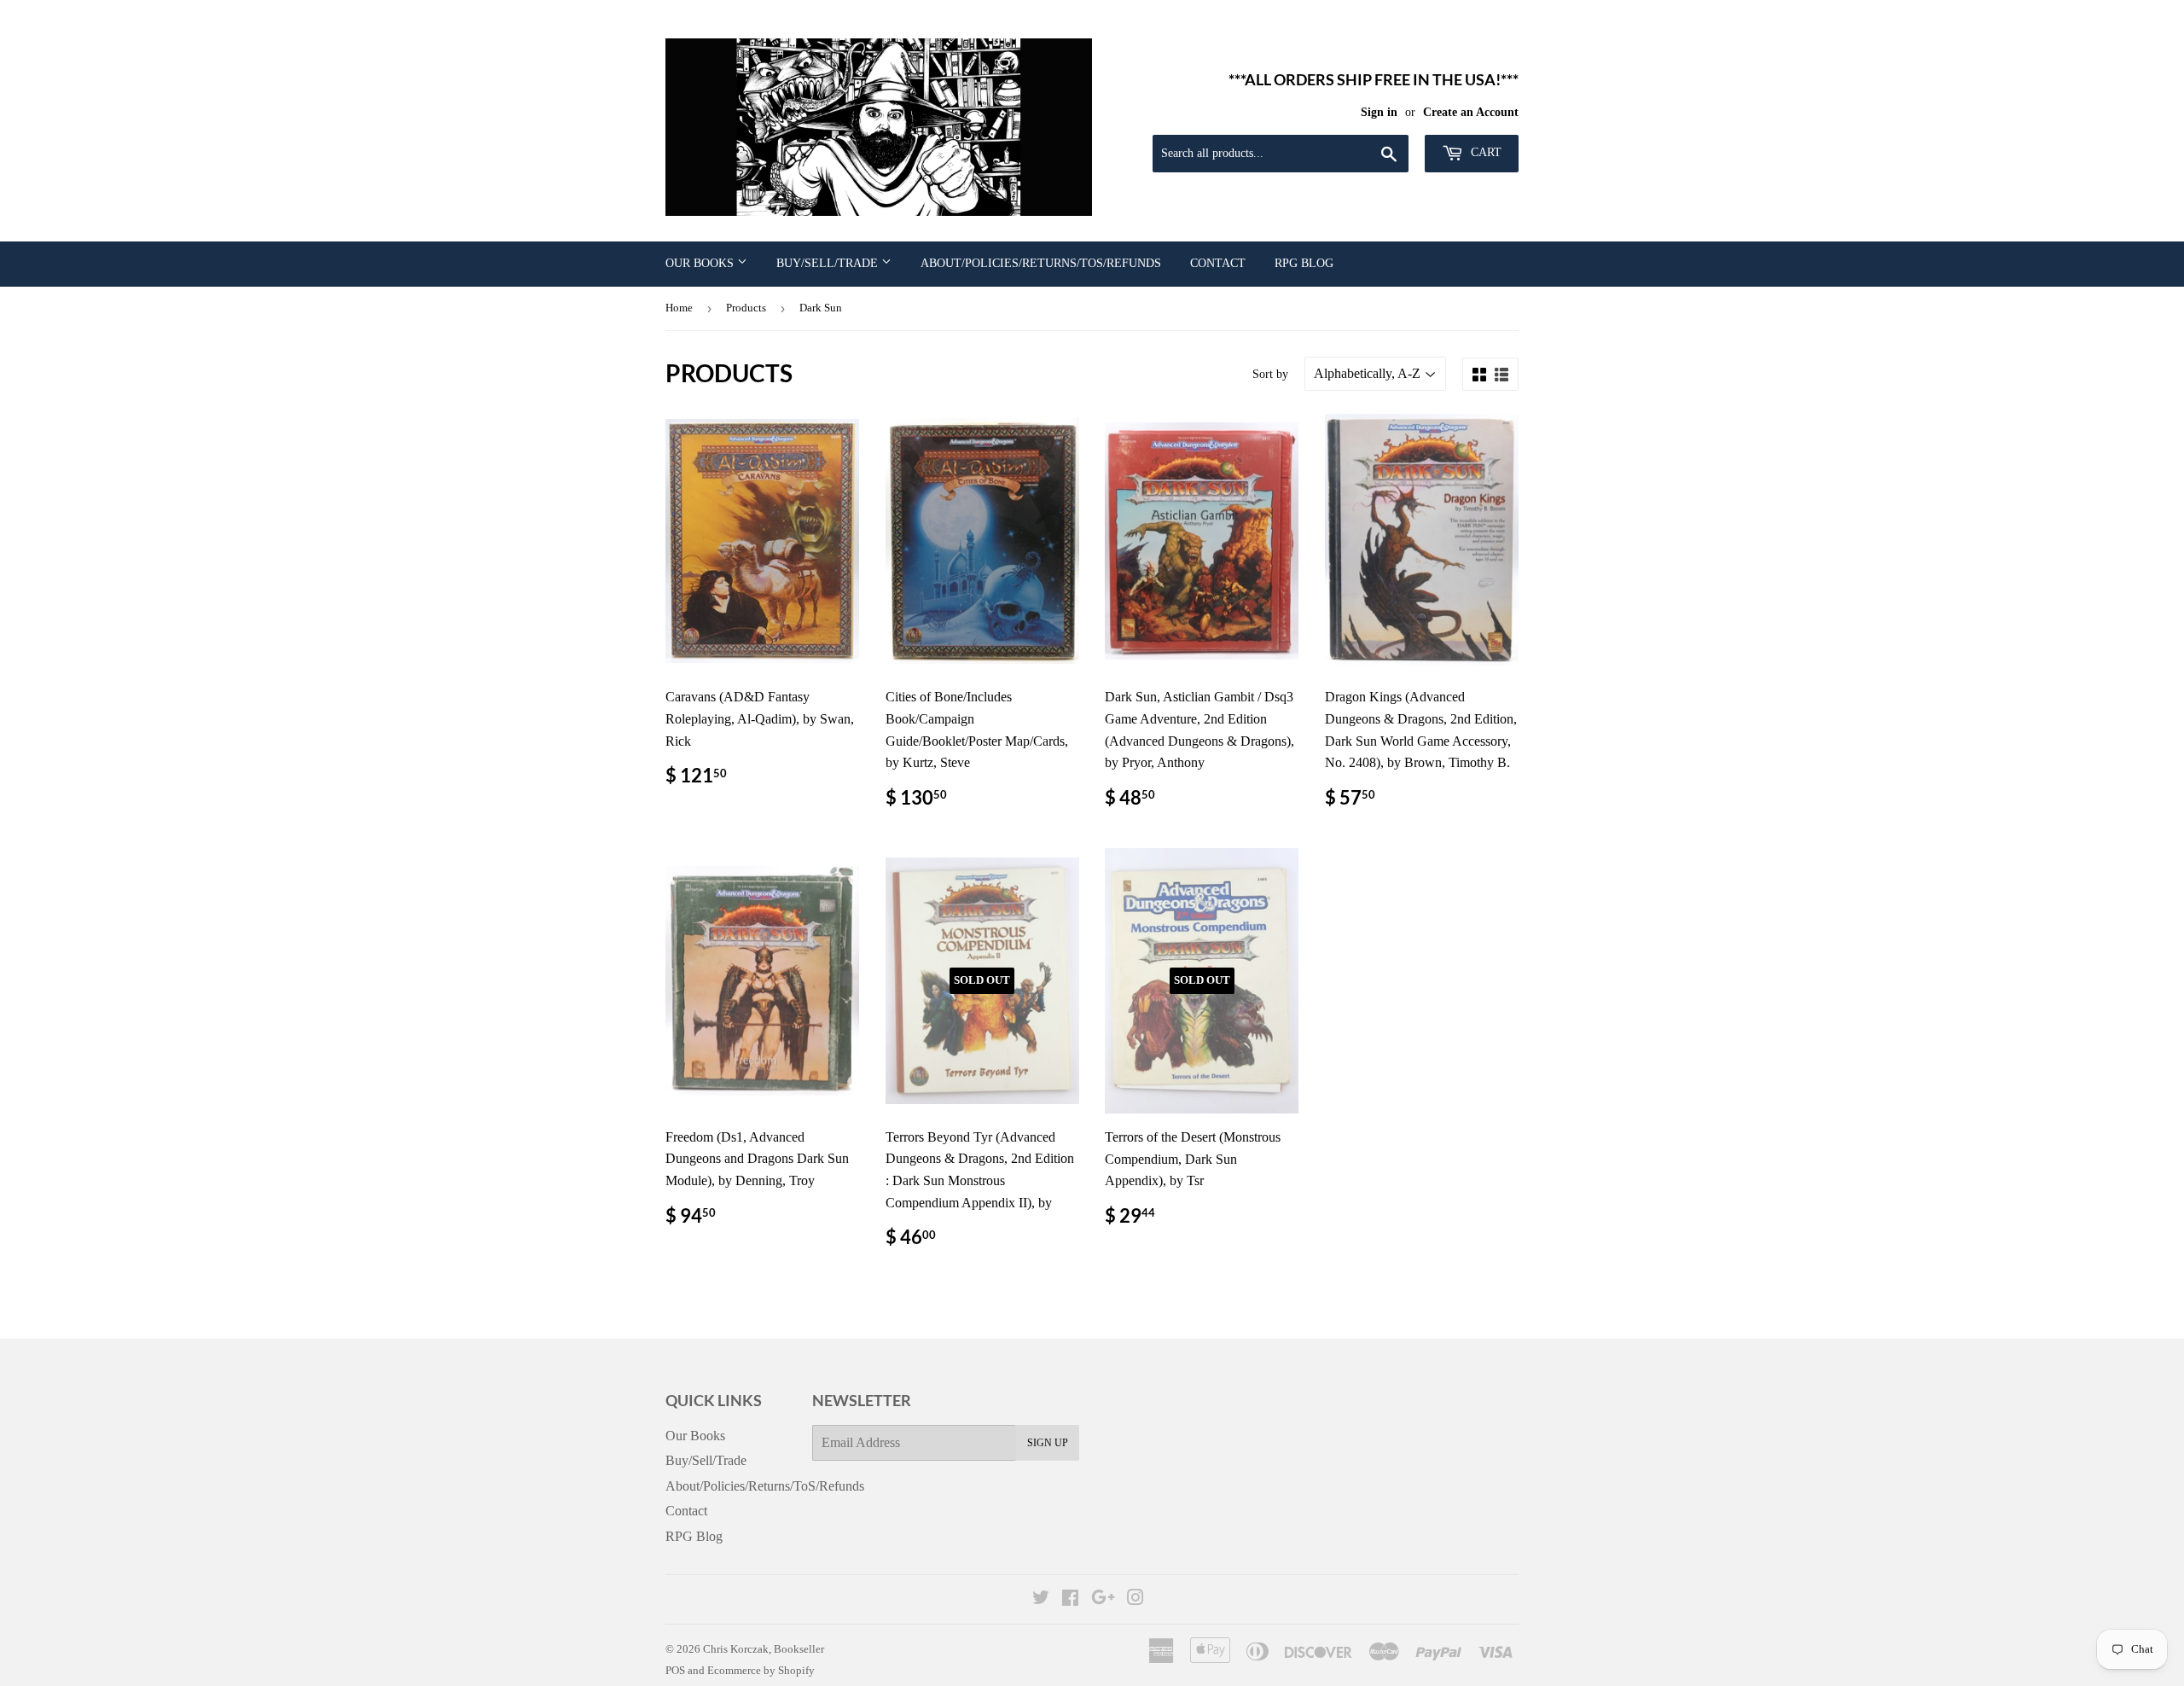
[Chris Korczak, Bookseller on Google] (1103, 1599)
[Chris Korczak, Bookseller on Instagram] (1136, 1599)
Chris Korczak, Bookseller (764, 1649)
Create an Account (1471, 112)
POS (675, 1670)
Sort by (1270, 374)
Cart (1484, 152)
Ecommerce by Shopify (761, 1670)
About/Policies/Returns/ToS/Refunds (1041, 263)
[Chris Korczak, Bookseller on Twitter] (1041, 1599)
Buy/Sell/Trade (829, 263)
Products (746, 308)
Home (679, 308)
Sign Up (1048, 1443)
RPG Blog (1304, 263)
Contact (1218, 263)
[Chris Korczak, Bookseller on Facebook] (1070, 1599)
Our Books (701, 263)
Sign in (1379, 112)
